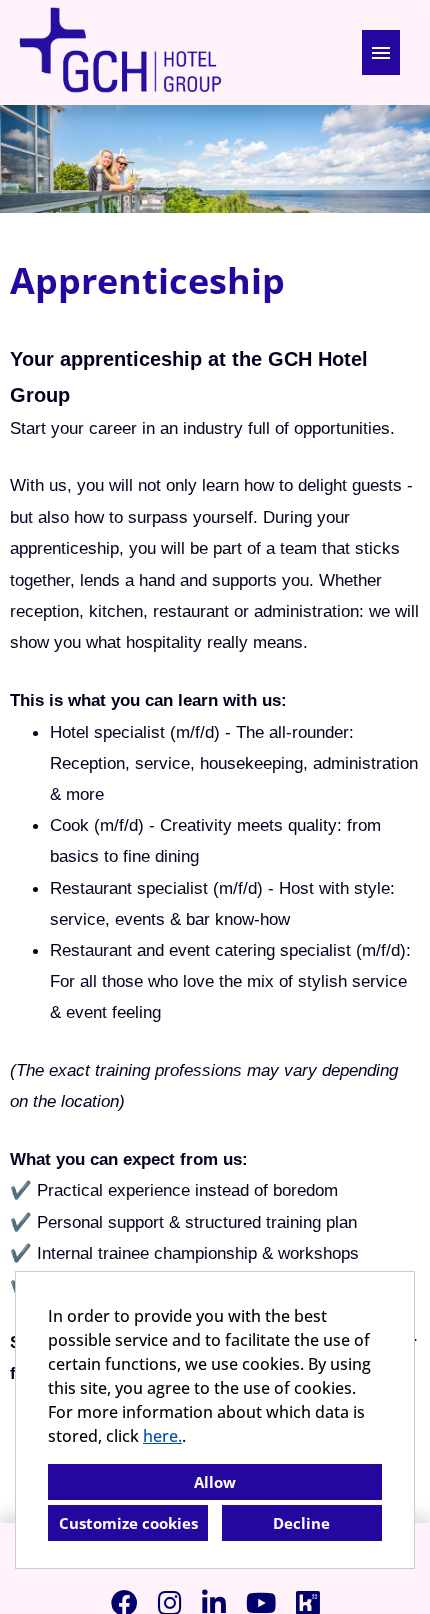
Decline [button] (301, 1523)
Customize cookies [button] (128, 1523)
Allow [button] (215, 1482)
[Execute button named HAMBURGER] (381, 52)
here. (162, 1436)
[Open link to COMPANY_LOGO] (120, 52)
